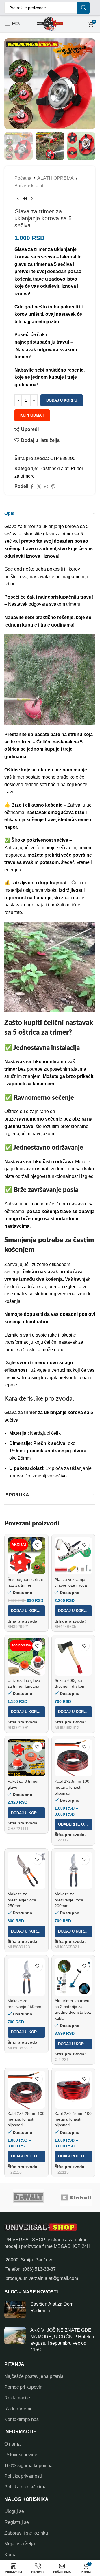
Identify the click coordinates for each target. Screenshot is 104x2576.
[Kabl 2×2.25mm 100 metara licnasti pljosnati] (26, 2090)
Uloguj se (14, 2511)
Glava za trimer (21, 1412)
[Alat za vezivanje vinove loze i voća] (74, 1556)
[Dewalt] (28, 2198)
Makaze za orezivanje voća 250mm (22, 1900)
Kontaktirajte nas (22, 2419)
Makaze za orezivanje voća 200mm (69, 1900)
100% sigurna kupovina (28, 2466)
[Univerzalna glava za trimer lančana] (26, 1657)
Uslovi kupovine (21, 2455)
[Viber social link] (53, 487)
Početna (23, 178)
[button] (26, 1611)
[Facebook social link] (32, 487)
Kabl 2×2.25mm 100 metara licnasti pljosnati (26, 2119)
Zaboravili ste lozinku (26, 2533)
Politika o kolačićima (25, 2487)
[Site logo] (50, 23)
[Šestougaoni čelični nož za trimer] (26, 1556)
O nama (12, 2444)
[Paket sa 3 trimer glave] (26, 1758)
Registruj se (17, 2522)
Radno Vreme (18, 2409)
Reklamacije (17, 2398)
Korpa (11, 2555)
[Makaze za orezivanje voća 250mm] (26, 1870)
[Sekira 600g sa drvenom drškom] (74, 1657)
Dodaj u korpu (62, 400)
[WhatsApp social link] (46, 487)
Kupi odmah (32, 415)
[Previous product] (18, 199)
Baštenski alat (29, 186)
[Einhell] (76, 2198)
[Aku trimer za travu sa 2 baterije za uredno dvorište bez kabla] (74, 1977)
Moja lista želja (20, 2544)
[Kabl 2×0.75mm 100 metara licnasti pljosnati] (74, 2090)
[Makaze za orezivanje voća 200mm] (74, 1870)
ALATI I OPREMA (55, 178)
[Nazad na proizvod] (25, 199)
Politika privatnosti (23, 2476)
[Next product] (32, 199)
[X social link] (39, 487)
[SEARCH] (83, 8)
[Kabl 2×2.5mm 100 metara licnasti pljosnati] (74, 1758)
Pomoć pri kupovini (24, 2387)
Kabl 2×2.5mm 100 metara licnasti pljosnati (72, 1787)
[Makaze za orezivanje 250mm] (26, 1977)
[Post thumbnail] (15, 2310)
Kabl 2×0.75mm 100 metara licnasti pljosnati (73, 2119)
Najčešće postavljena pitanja (34, 2376)
